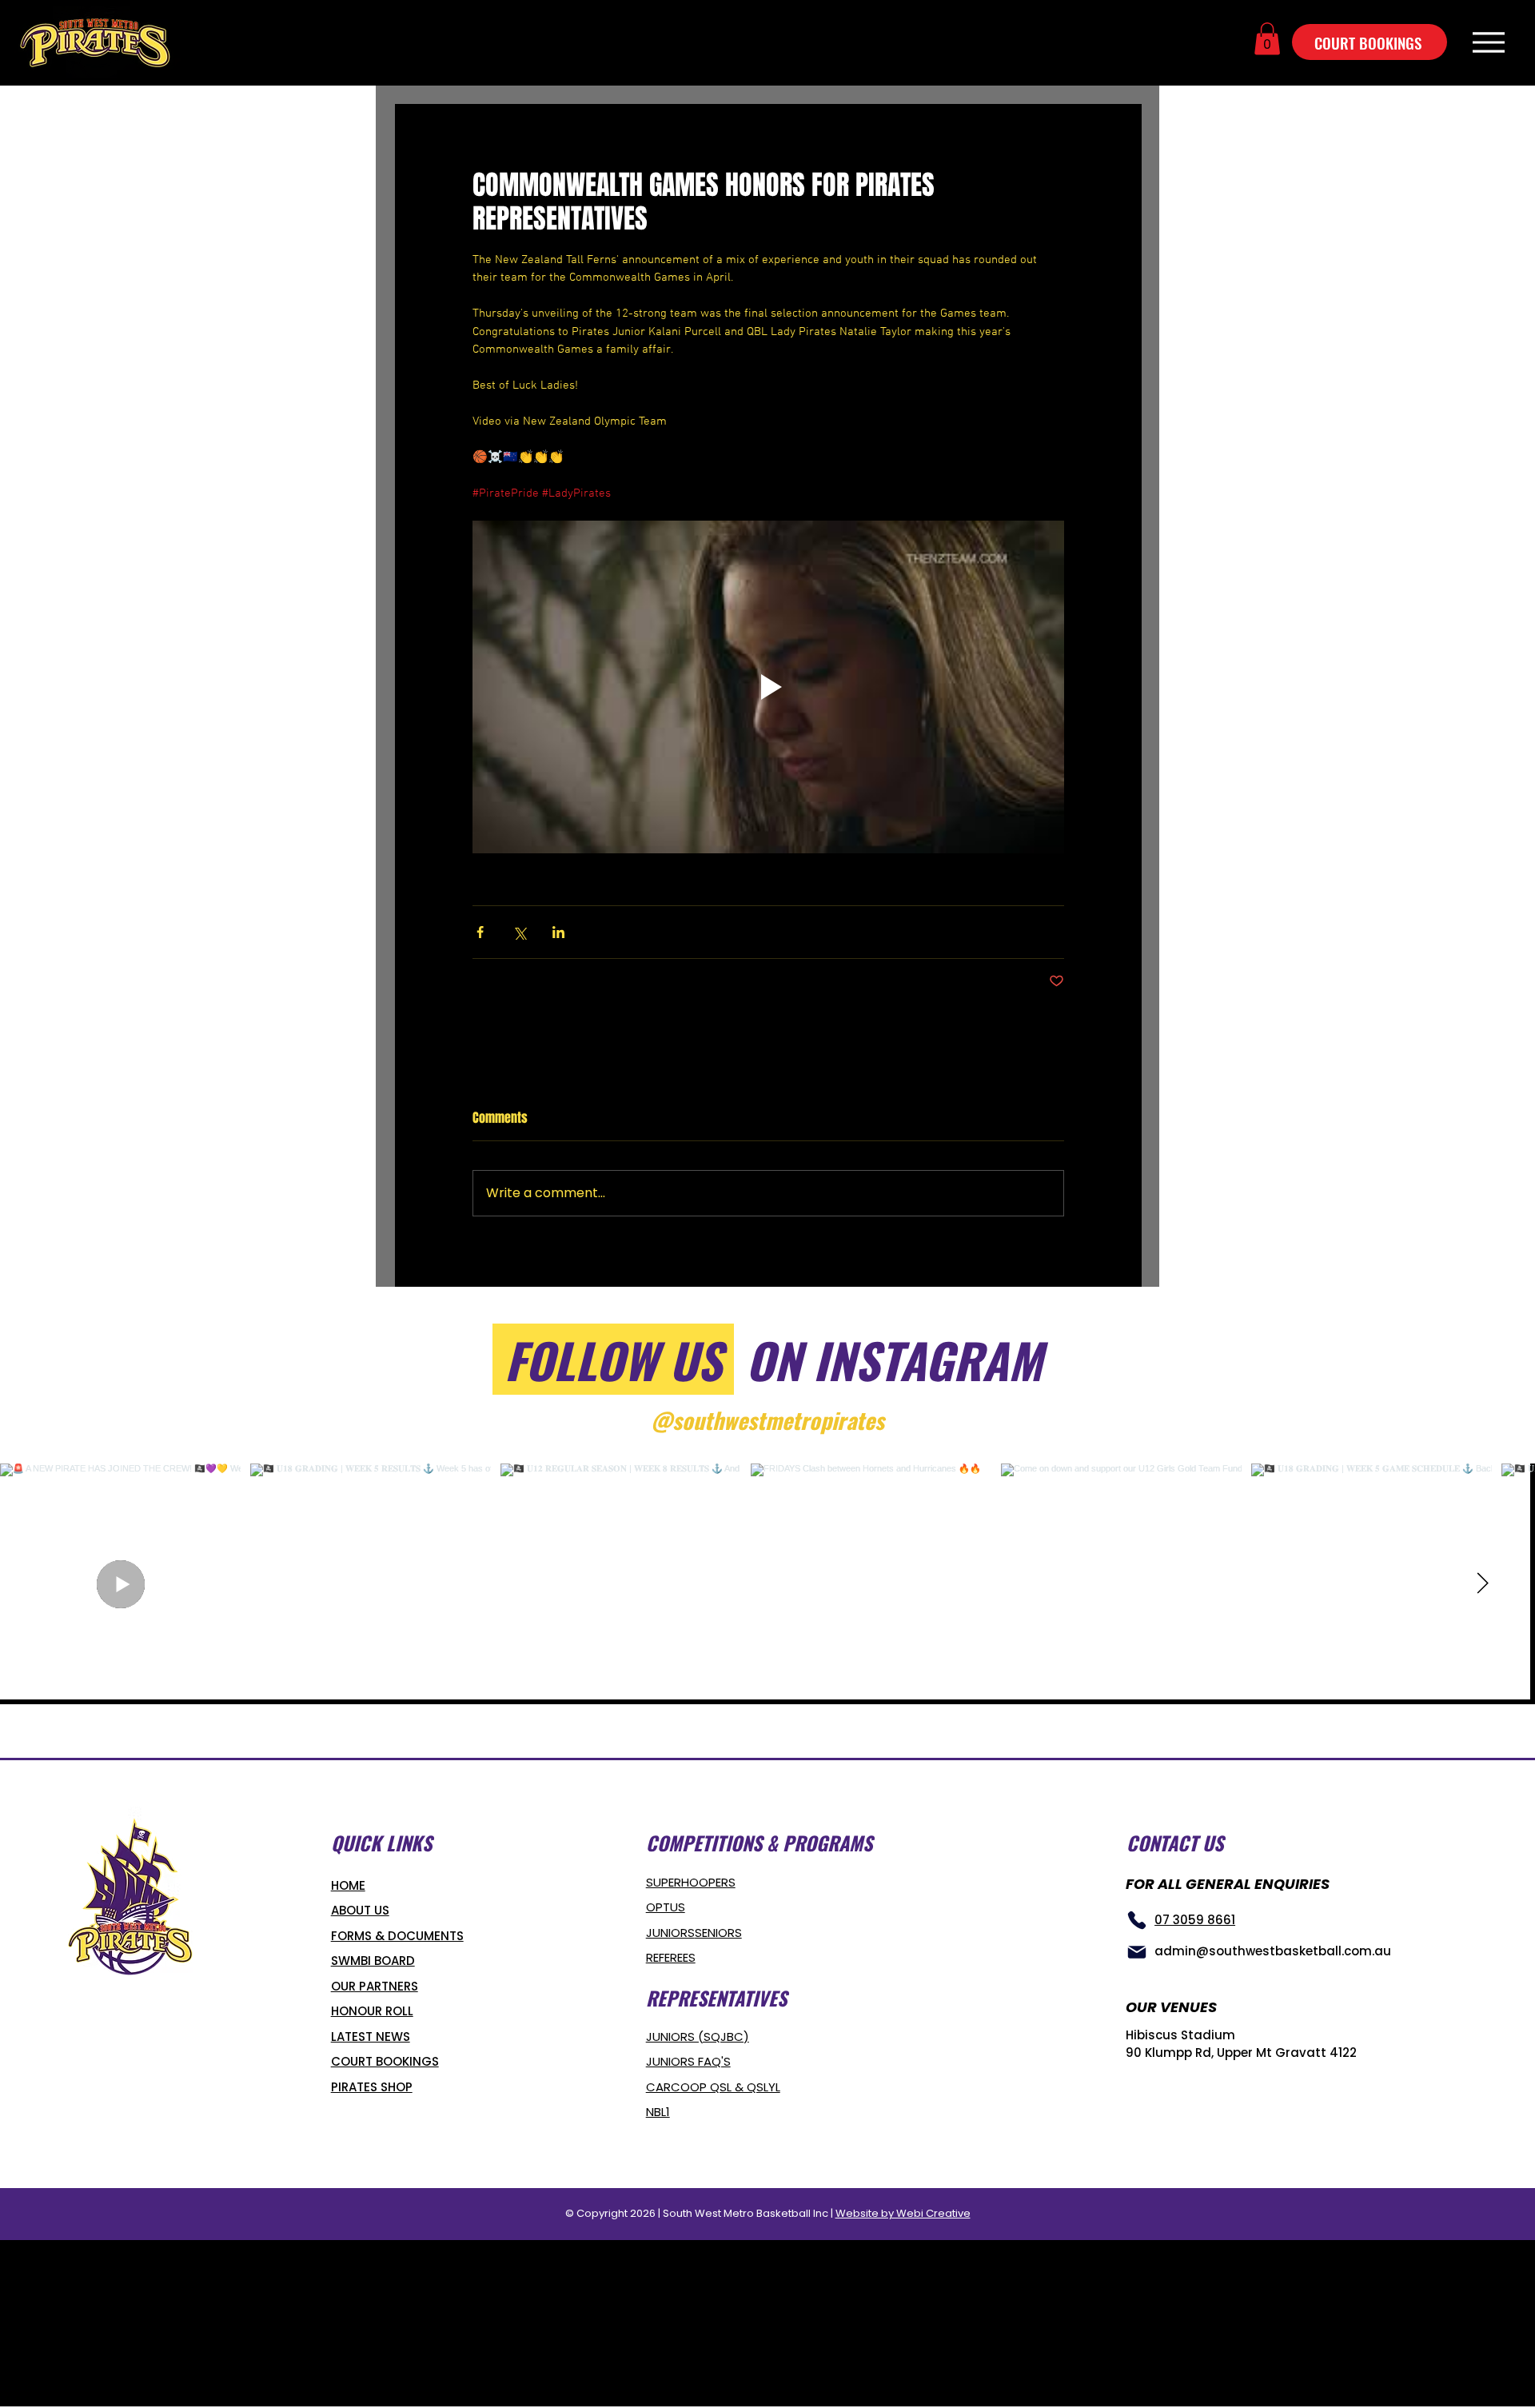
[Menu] (1488, 42)
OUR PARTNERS (375, 1986)
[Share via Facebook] (480, 932)
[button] (1267, 39)
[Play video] (768, 687)
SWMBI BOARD (373, 1961)
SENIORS (718, 1933)
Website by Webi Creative (903, 2213)
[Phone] (1137, 1920)
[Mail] (1137, 1952)
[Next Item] (1482, 1584)
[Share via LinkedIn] (558, 932)
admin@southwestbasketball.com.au (1273, 1951)
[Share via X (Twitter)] (519, 932)
